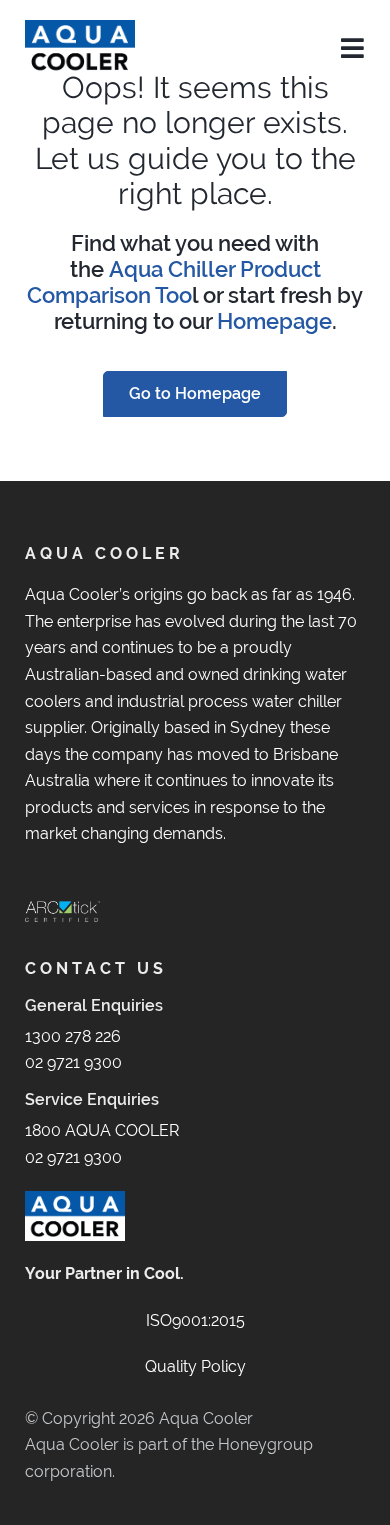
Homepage (274, 321)
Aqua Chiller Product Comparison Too (174, 282)
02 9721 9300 (73, 1062)
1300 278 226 (73, 1036)
